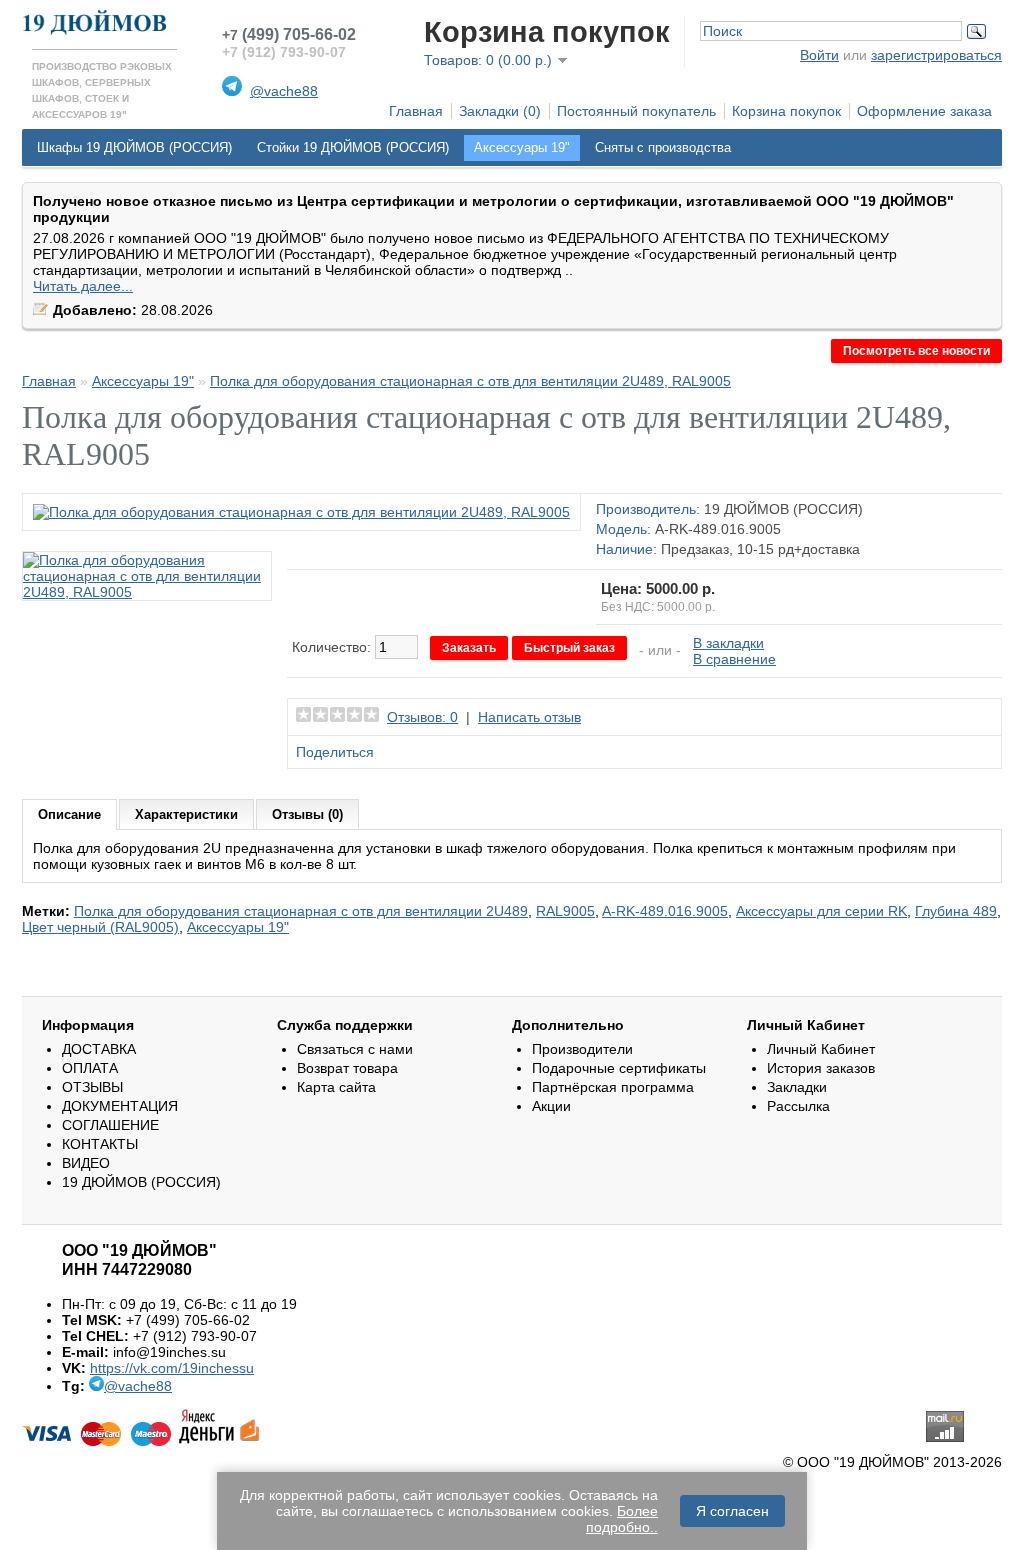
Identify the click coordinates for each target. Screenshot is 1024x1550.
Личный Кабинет (821, 1049)
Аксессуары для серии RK (821, 911)
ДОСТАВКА (99, 1049)
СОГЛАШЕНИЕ (110, 1125)
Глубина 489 (956, 911)
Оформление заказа (924, 111)
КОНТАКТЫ (100, 1144)
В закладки (728, 643)
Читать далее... (83, 286)
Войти (819, 55)
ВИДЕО (86, 1163)
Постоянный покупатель (636, 111)
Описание (69, 814)
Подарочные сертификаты (619, 1068)
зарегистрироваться (936, 55)
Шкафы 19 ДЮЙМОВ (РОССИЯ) (134, 147)
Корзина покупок (786, 111)
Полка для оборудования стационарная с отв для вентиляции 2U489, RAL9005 (470, 381)
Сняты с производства (663, 147)
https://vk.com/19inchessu (172, 1368)
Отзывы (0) (307, 814)
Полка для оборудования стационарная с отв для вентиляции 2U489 (301, 911)
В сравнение (734, 659)
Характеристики (186, 814)
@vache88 (284, 91)
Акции (551, 1106)
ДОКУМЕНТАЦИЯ (120, 1106)
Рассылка (798, 1106)
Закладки (797, 1087)
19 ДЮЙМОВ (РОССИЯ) (783, 509)
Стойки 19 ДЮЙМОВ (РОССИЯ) (353, 147)
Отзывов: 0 (422, 717)
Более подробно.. (622, 1519)
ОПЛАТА (90, 1068)
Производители (582, 1049)
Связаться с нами (355, 1049)
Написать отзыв (529, 717)
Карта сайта (336, 1087)
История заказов (821, 1068)
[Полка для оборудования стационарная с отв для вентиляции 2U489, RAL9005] (301, 512)
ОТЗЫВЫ (92, 1087)
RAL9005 (565, 911)
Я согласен (732, 1511)
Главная (416, 111)
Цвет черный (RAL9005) (100, 927)
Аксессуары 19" (522, 147)
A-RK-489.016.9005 (665, 911)
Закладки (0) (500, 111)
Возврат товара (347, 1068)
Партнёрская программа (613, 1087)
